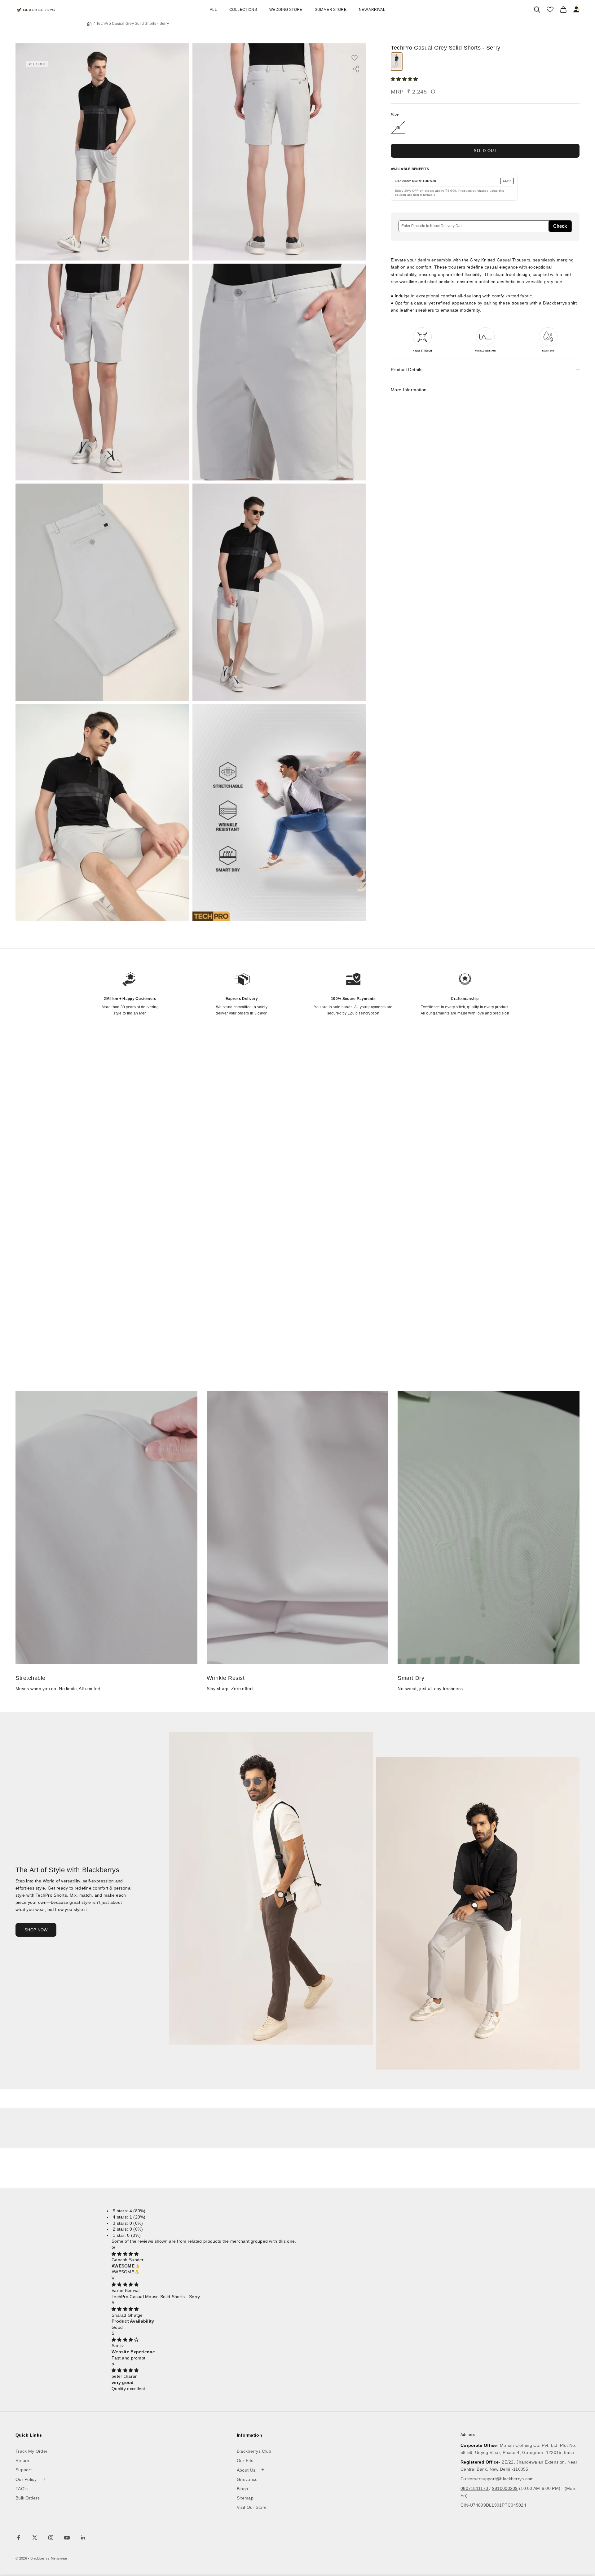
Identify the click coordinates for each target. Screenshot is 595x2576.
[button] (405, 79)
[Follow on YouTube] (67, 2538)
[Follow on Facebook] (19, 2538)
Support (24, 2470)
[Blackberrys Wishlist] (550, 10)
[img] (125, 2254)
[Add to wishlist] (358, 58)
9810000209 (505, 2488)
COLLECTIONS (243, 10)
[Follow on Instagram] (51, 2538)
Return (22, 2460)
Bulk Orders (28, 2498)
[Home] (89, 24)
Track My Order (31, 2451)
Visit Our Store (252, 2507)
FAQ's (22, 2489)
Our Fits (245, 2460)
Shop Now (36, 1930)
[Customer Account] (577, 10)
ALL (213, 10)
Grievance (247, 2479)
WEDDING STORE (286, 10)
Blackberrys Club (254, 2451)
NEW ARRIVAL (372, 10)
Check (560, 226)
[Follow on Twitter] (35, 2538)
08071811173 (475, 2488)
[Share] (356, 69)
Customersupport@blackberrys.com (497, 2479)
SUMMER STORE (331, 10)
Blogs (242, 2489)
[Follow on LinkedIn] (83, 2538)
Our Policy (31, 2479)
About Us (251, 2470)
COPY (507, 181)
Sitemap (245, 2498)
